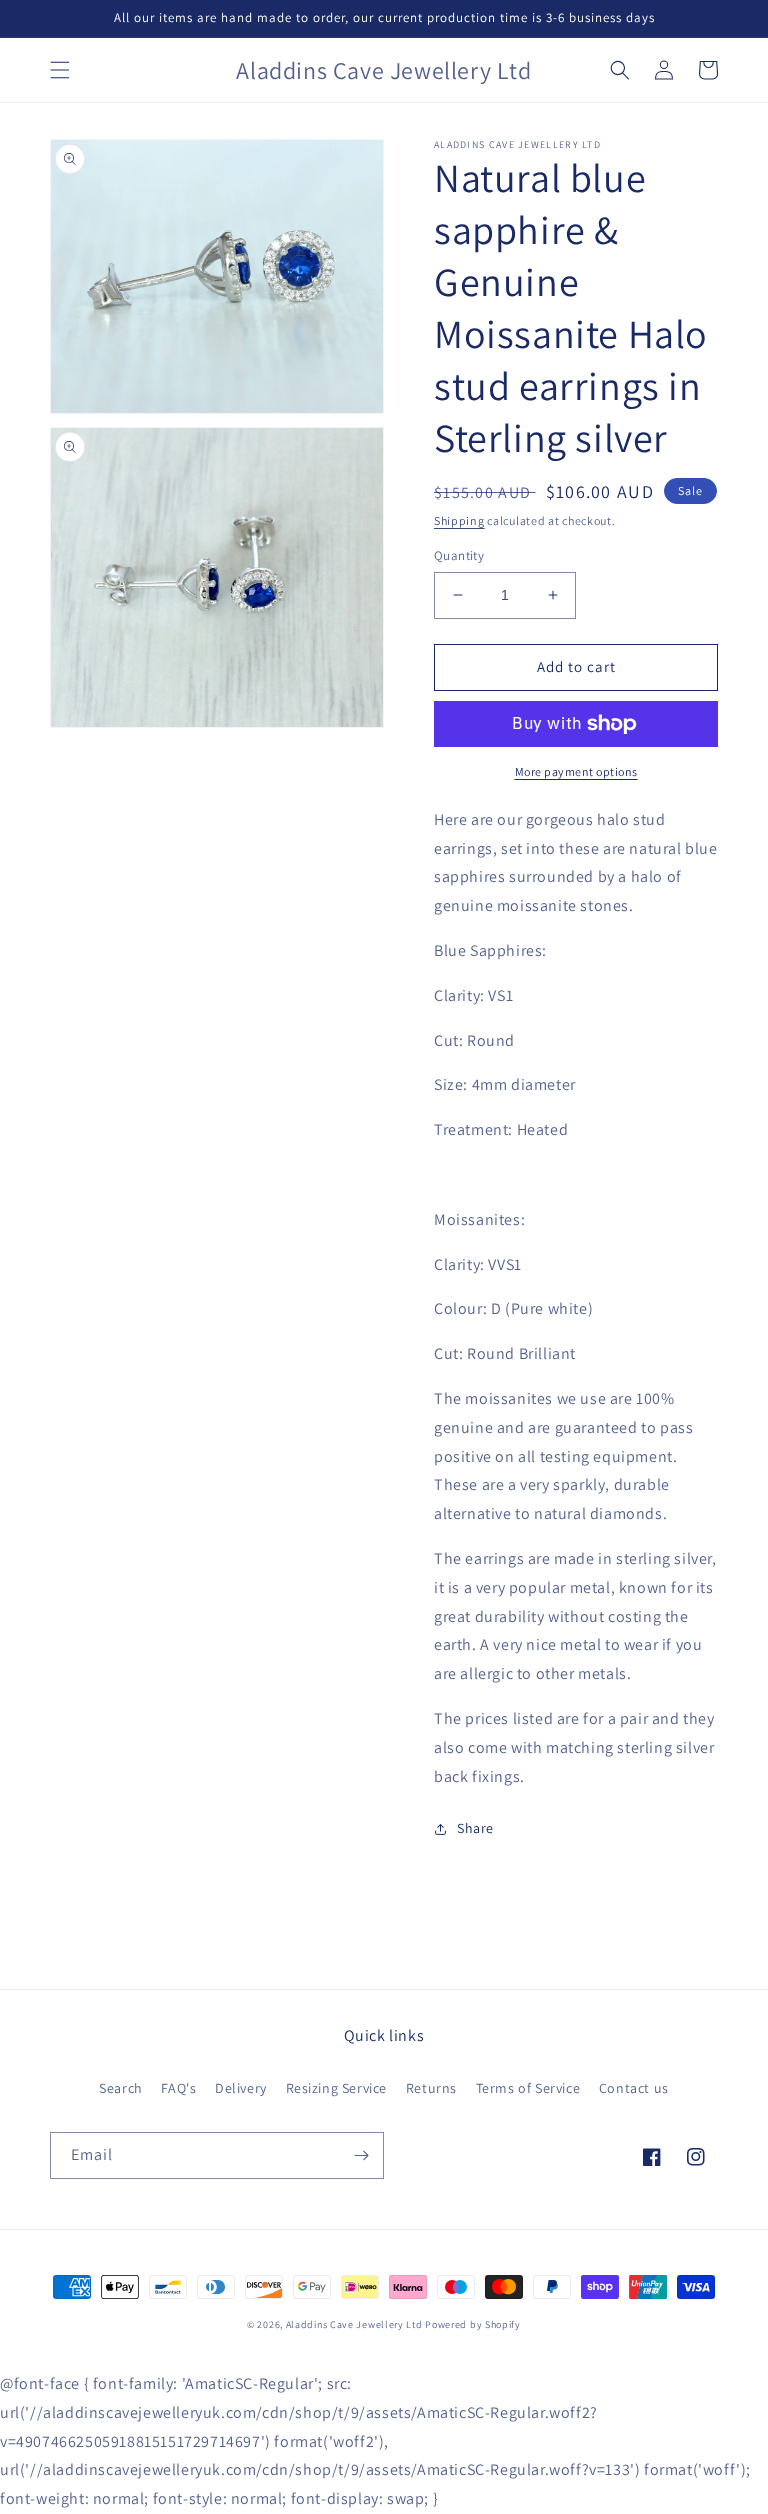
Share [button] (475, 1828)
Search (121, 2088)
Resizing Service (337, 2088)
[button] (60, 70)
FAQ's (178, 2088)
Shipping (459, 520)
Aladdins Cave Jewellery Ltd (354, 2324)
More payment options (576, 771)
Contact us (634, 2088)
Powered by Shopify (473, 2324)
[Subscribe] (361, 2155)
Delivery (241, 2088)
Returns (431, 2088)
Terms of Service (528, 2088)
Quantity (459, 555)
